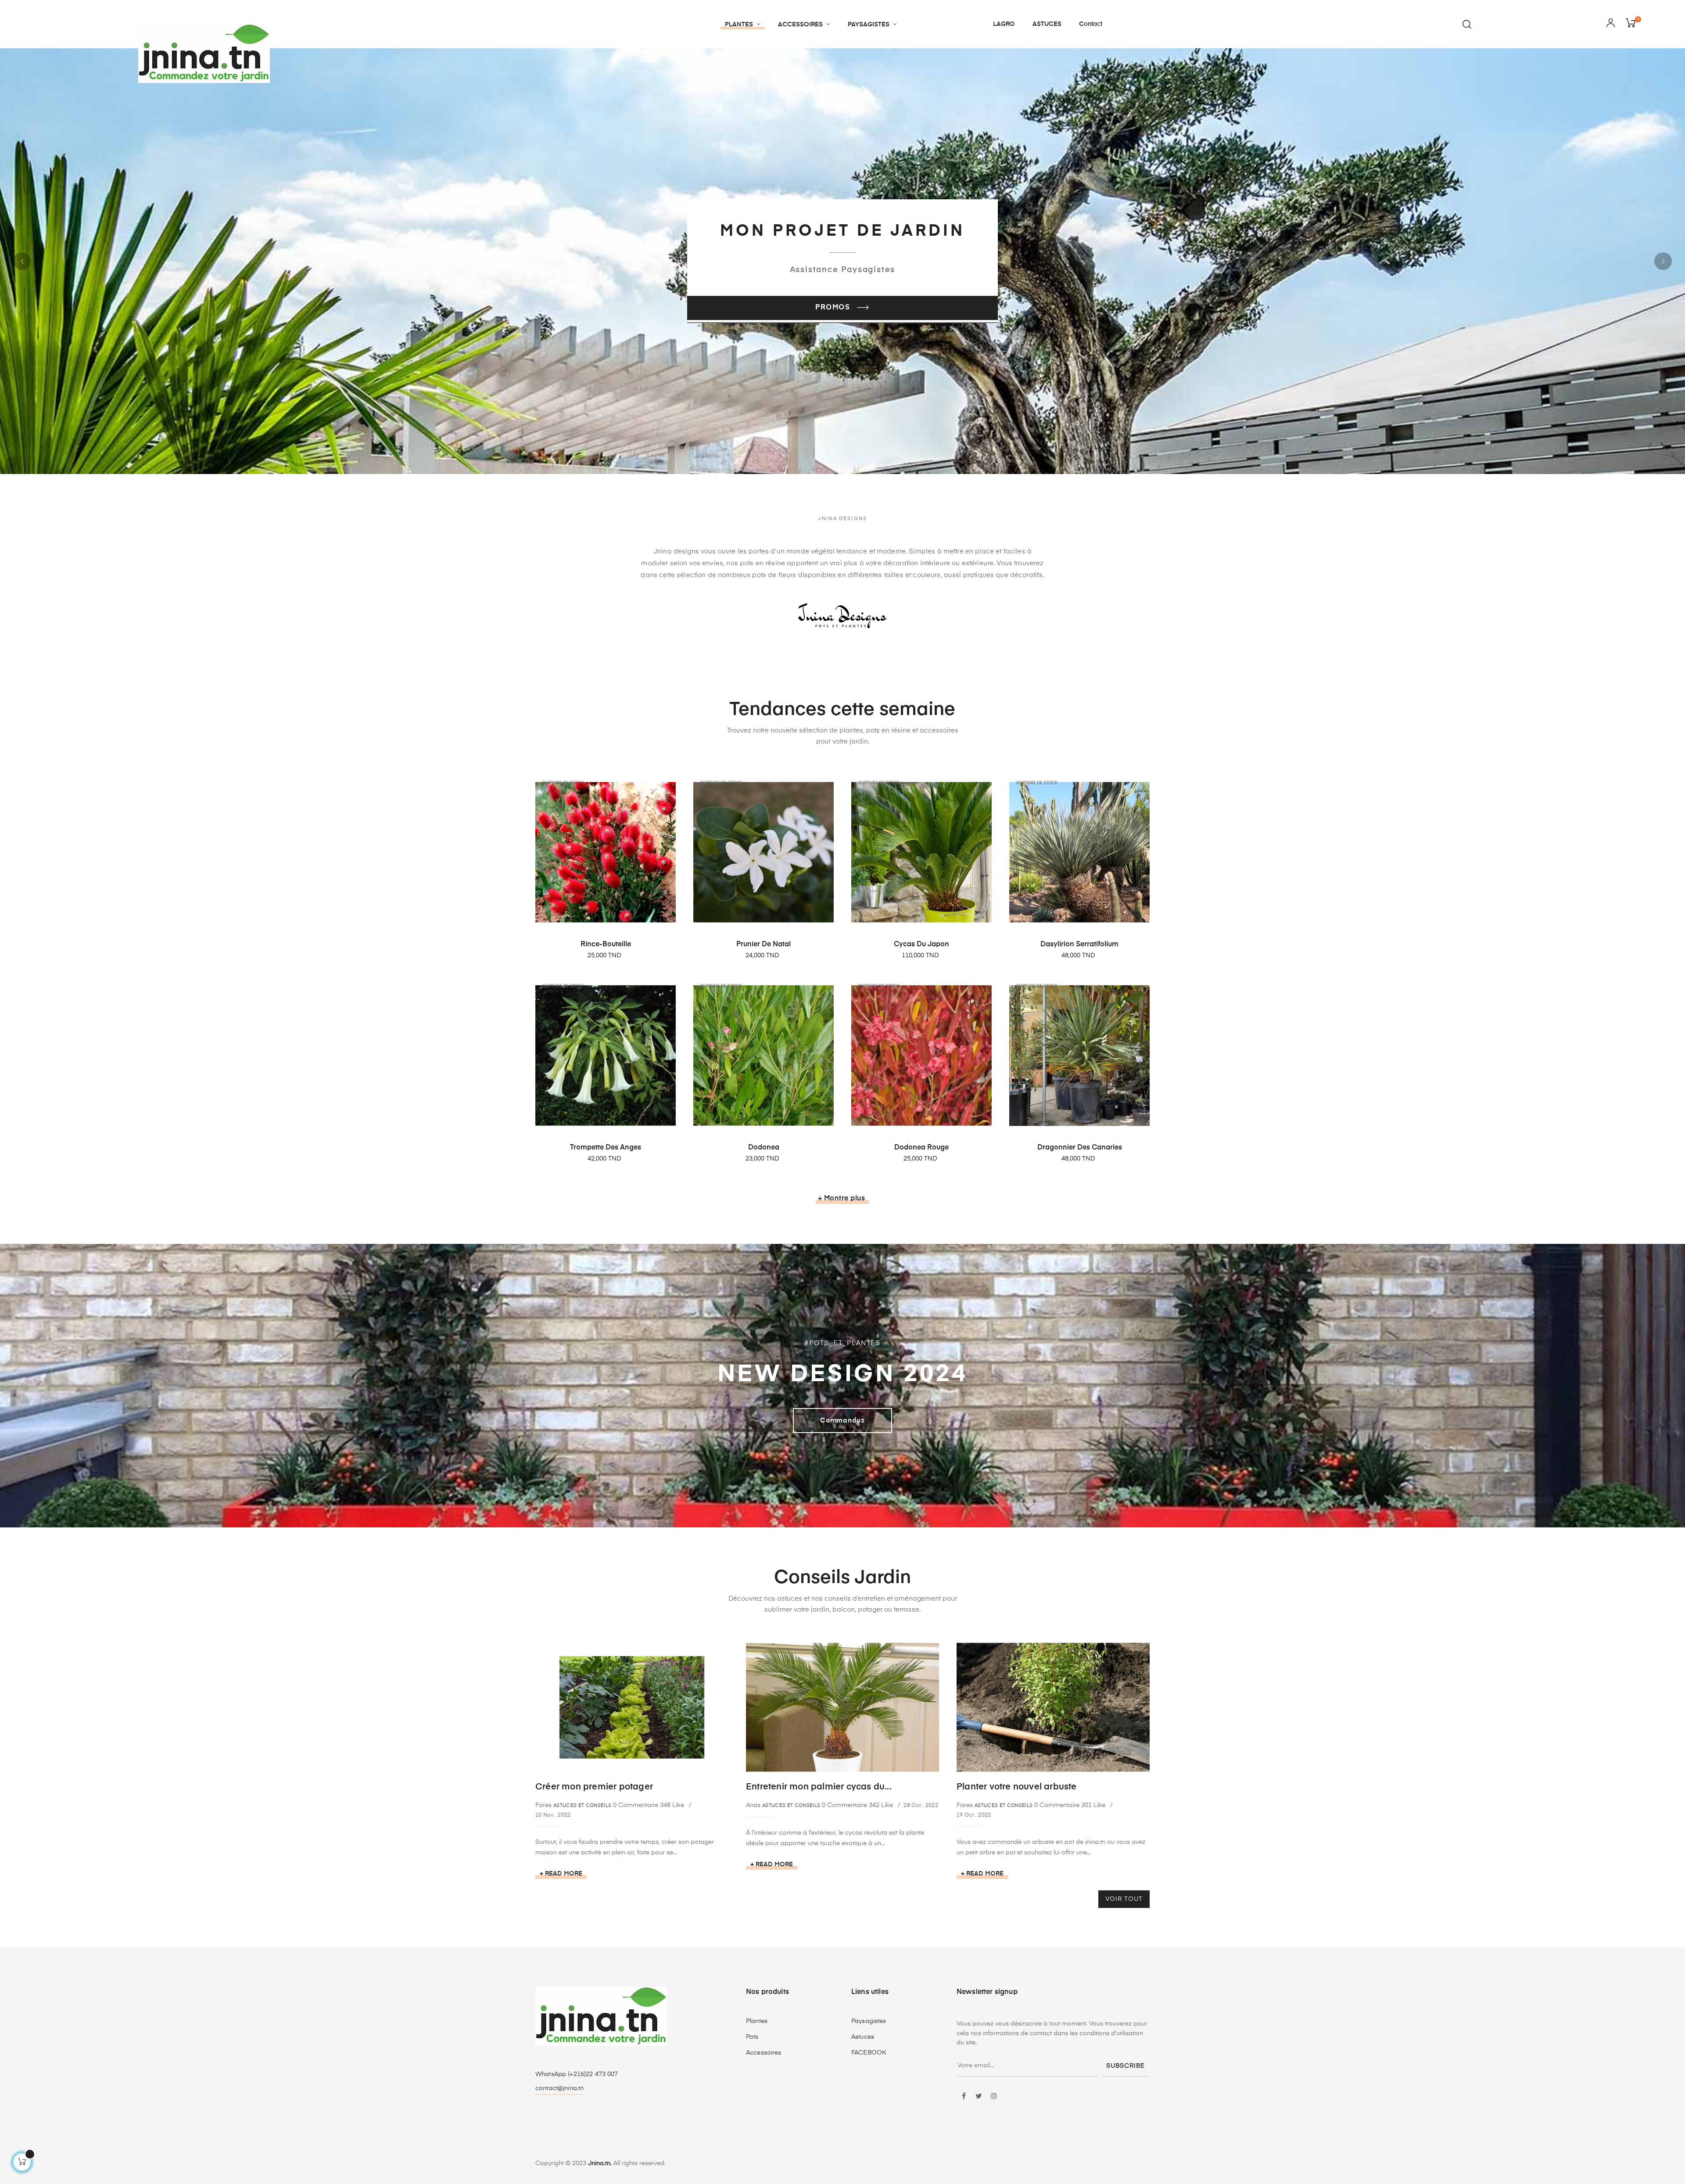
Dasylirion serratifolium (1079, 945)
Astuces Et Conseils (582, 1805)
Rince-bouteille (606, 945)
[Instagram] (994, 2097)
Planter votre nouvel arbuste (1017, 1787)
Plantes (757, 2021)
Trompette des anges (606, 1148)
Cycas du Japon (921, 945)
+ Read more (561, 1874)
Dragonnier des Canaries (1080, 1148)
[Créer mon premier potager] (632, 1707)
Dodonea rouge (921, 1148)
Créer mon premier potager (594, 1787)
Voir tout (1124, 1899)
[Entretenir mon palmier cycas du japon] (842, 1707)
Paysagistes (869, 2021)
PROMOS (834, 308)
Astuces (863, 2037)
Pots (752, 2037)
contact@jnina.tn (559, 2088)
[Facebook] (964, 2097)
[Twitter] (979, 2097)
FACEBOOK (869, 2053)
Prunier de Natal (764, 945)
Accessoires (764, 2053)
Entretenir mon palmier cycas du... (819, 1787)
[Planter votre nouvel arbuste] (1053, 1707)
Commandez (842, 1421)
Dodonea (764, 1148)
